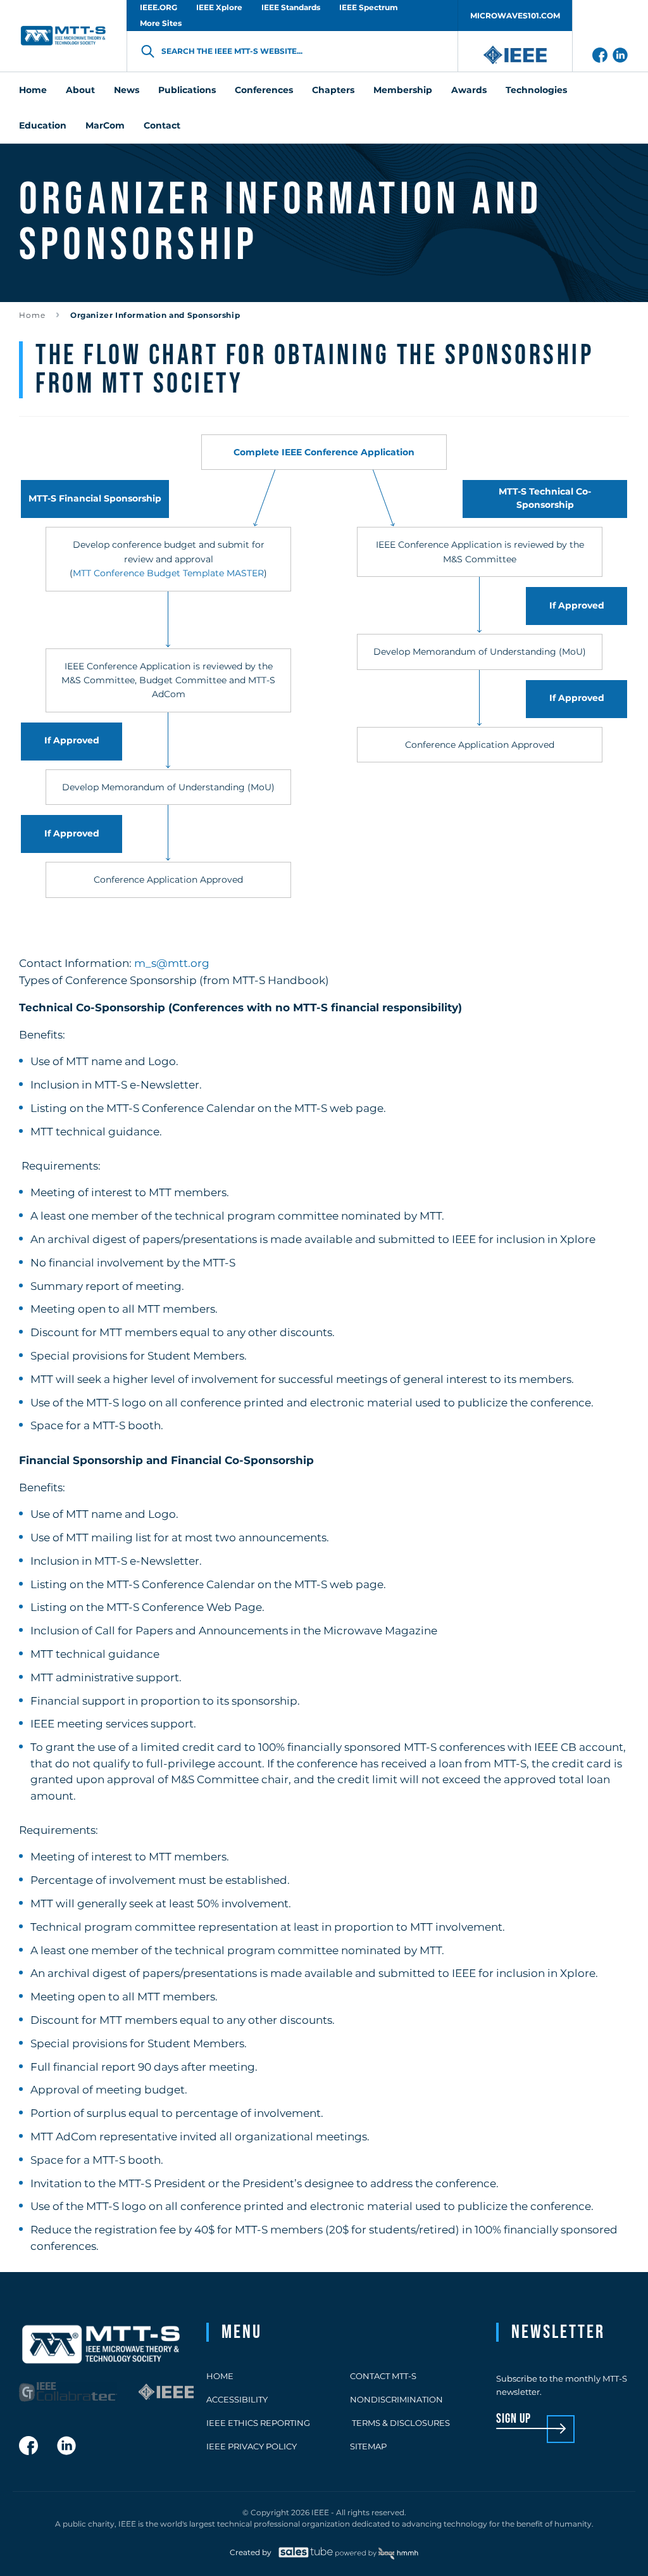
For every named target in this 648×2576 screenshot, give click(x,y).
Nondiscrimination (396, 2399)
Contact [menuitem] (162, 125)
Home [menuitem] (33, 90)
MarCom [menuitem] (105, 125)
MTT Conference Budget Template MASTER (168, 573)
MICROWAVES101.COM (515, 16)
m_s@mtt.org (172, 963)
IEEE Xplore (219, 7)
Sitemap (368, 2446)
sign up (514, 2419)
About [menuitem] (80, 90)
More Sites (161, 23)
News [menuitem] (127, 90)
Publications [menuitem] (187, 90)
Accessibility (237, 2399)
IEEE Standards (291, 7)
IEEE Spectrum (369, 7)
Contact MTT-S (383, 2376)
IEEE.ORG (159, 7)
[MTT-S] (63, 36)
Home (32, 315)
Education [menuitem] (43, 125)
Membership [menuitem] (403, 90)
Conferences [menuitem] (264, 90)
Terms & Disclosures (400, 2423)
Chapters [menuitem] (333, 90)
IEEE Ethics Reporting (258, 2423)
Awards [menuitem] (469, 90)
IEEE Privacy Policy (252, 2446)
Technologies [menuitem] (536, 90)
